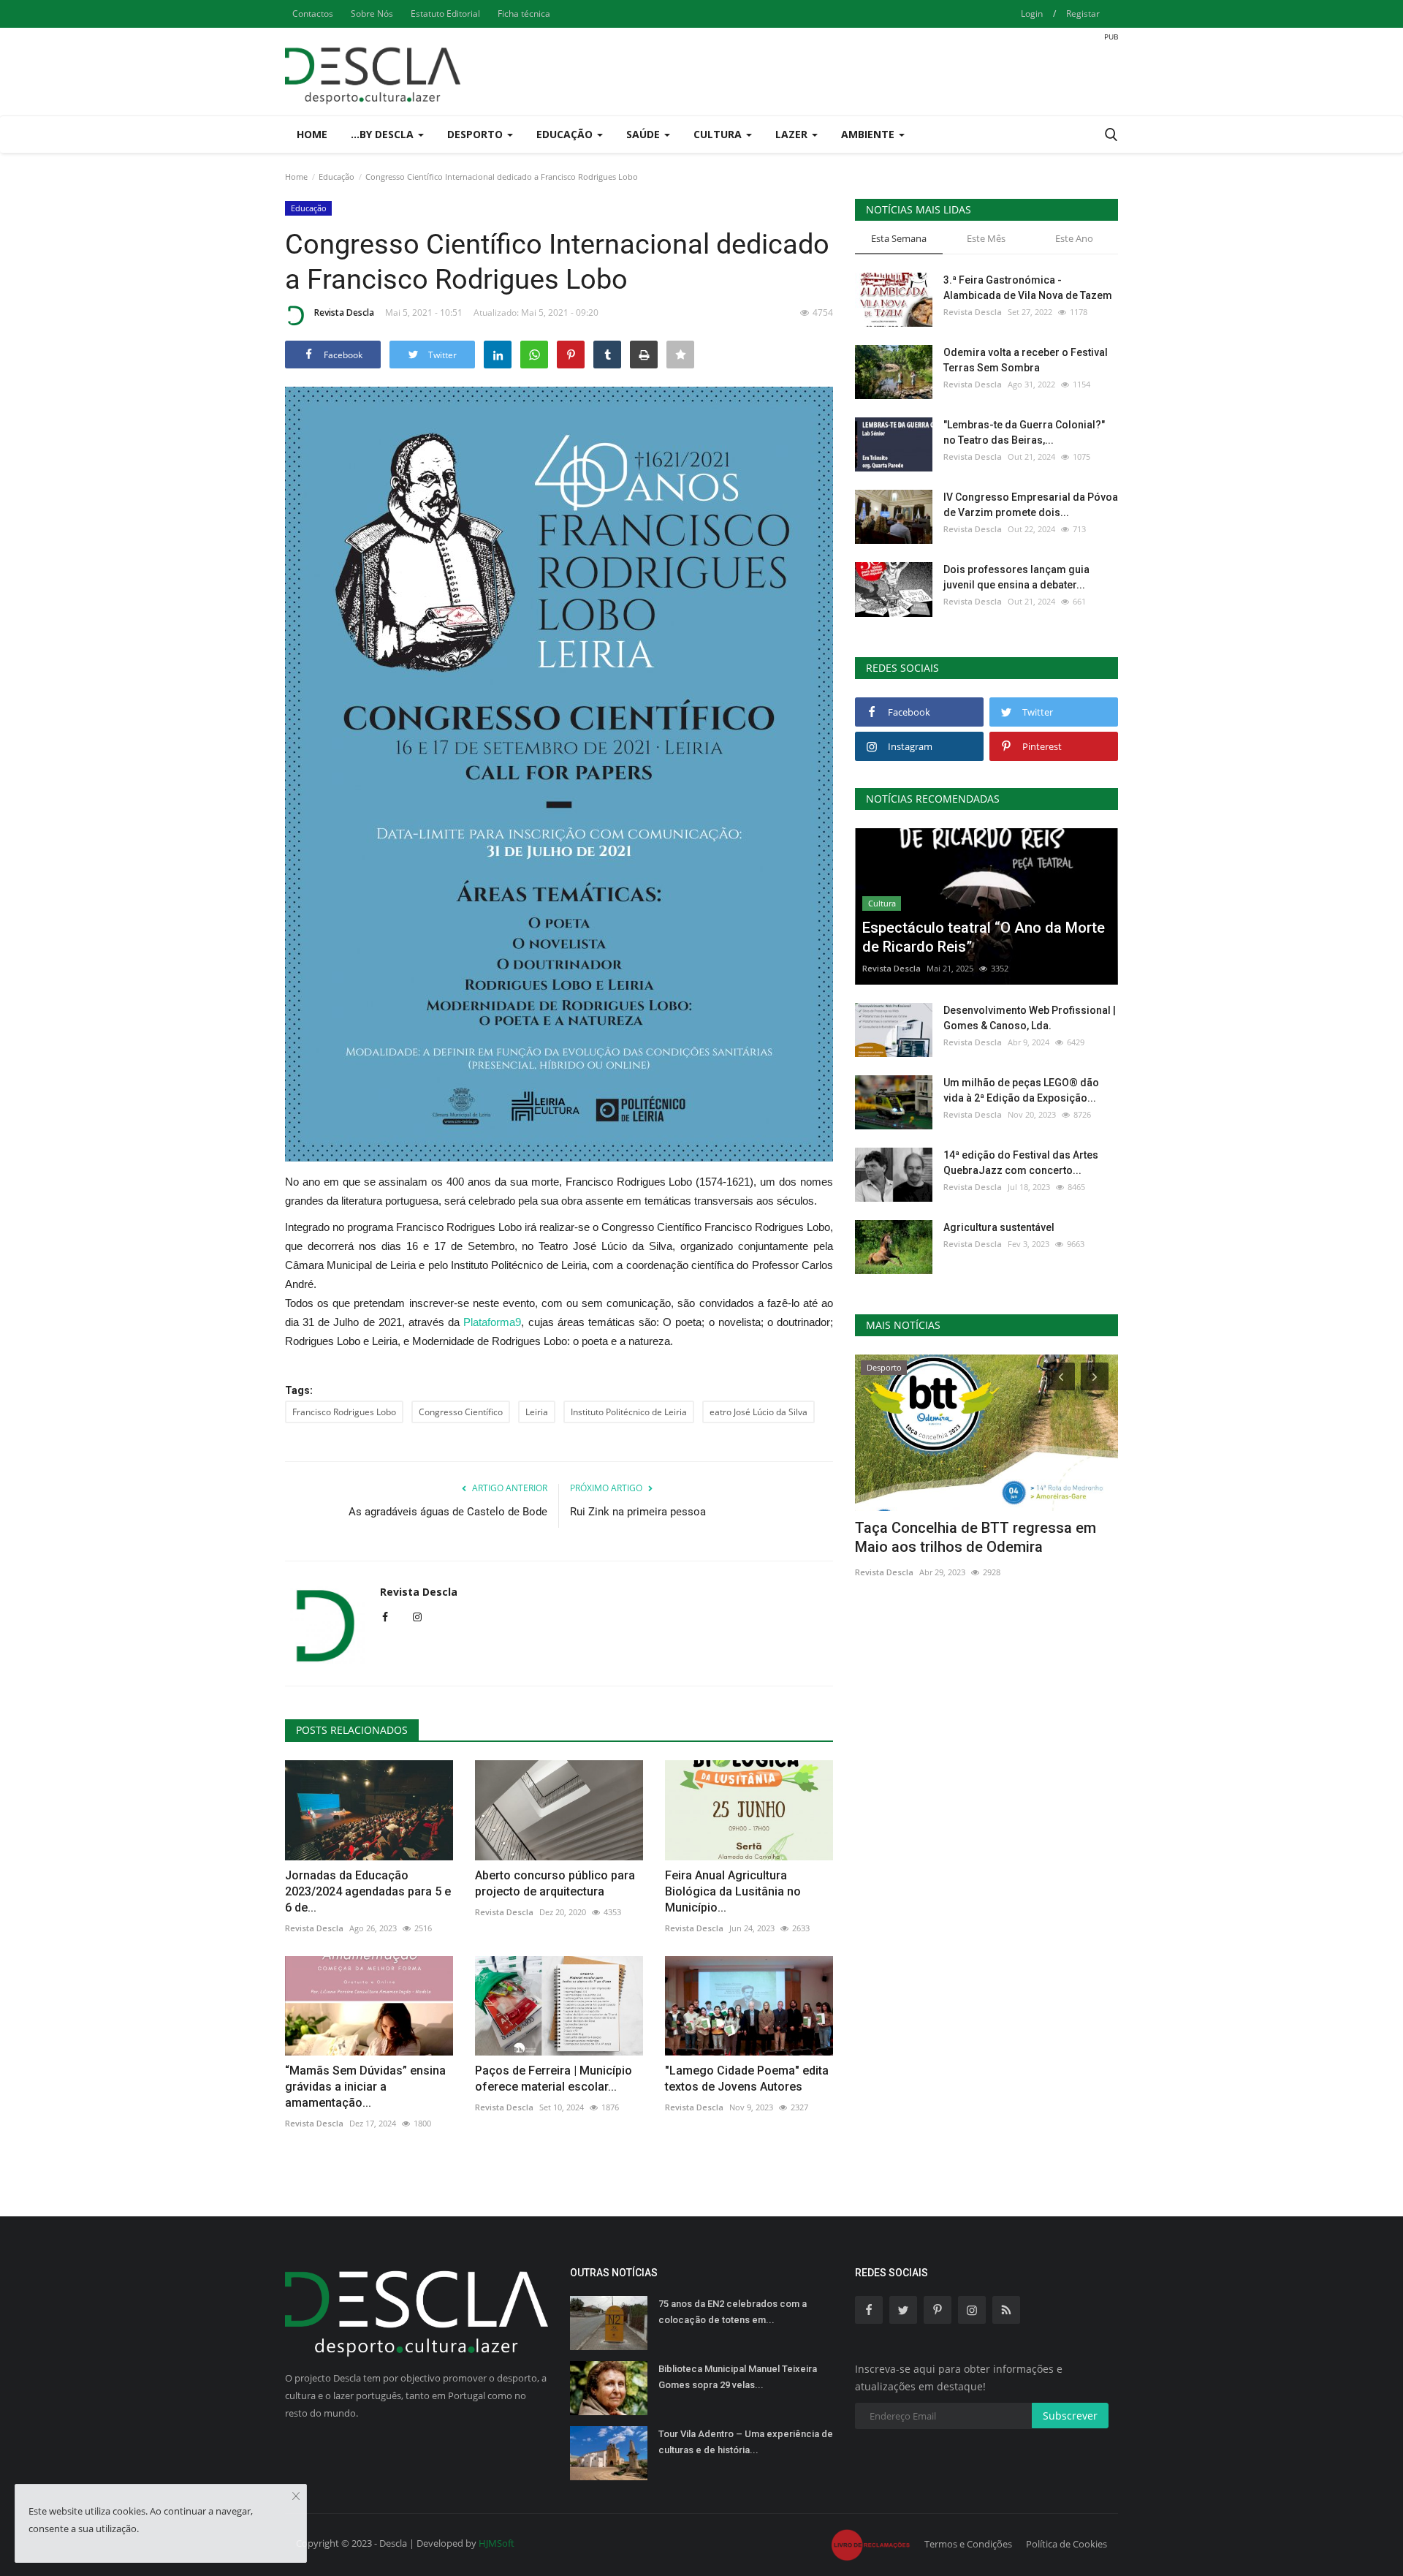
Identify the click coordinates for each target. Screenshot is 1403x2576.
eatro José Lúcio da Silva (758, 1412)
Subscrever (1070, 2416)
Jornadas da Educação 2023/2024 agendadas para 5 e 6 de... (368, 1891)
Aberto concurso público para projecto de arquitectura (555, 1883)
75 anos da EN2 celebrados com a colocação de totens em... (733, 2312)
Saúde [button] (645, 134)
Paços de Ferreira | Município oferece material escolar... (554, 2079)
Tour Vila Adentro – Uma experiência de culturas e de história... (746, 2442)
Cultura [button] (719, 134)
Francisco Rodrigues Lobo (344, 1412)
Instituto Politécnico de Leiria (629, 1412)
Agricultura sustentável (999, 1227)
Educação (337, 177)
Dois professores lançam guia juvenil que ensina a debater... (1016, 577)
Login (1032, 14)
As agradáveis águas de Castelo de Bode (448, 1512)
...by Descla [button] (384, 134)
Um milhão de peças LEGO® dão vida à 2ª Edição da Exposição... (1021, 1090)
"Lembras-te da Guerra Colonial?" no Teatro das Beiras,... (1024, 432)
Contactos (313, 14)
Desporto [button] (476, 134)
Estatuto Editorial (445, 14)
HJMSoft (497, 2543)
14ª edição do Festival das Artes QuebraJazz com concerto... (1021, 1163)
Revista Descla (344, 312)
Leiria (537, 1412)
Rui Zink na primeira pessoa (638, 1512)
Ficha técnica (524, 14)
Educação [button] (566, 134)
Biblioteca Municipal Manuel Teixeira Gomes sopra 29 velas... (738, 2377)
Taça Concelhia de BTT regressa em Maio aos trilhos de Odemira (976, 1537)
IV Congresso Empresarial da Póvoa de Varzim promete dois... (1031, 505)
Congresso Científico (461, 1412)
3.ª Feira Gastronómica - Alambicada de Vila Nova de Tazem (1028, 288)
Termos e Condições (968, 2544)
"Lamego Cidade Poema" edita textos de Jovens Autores (747, 2079)
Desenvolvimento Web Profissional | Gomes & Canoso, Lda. (1030, 1018)
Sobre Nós (372, 14)
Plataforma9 (492, 1322)
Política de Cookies (1066, 2544)
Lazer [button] (793, 134)
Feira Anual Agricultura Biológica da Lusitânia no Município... (733, 1891)
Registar (1083, 14)
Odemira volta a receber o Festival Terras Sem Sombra (1026, 360)
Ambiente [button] (869, 134)
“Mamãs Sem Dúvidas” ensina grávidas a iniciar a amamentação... (365, 2087)
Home (312, 134)
